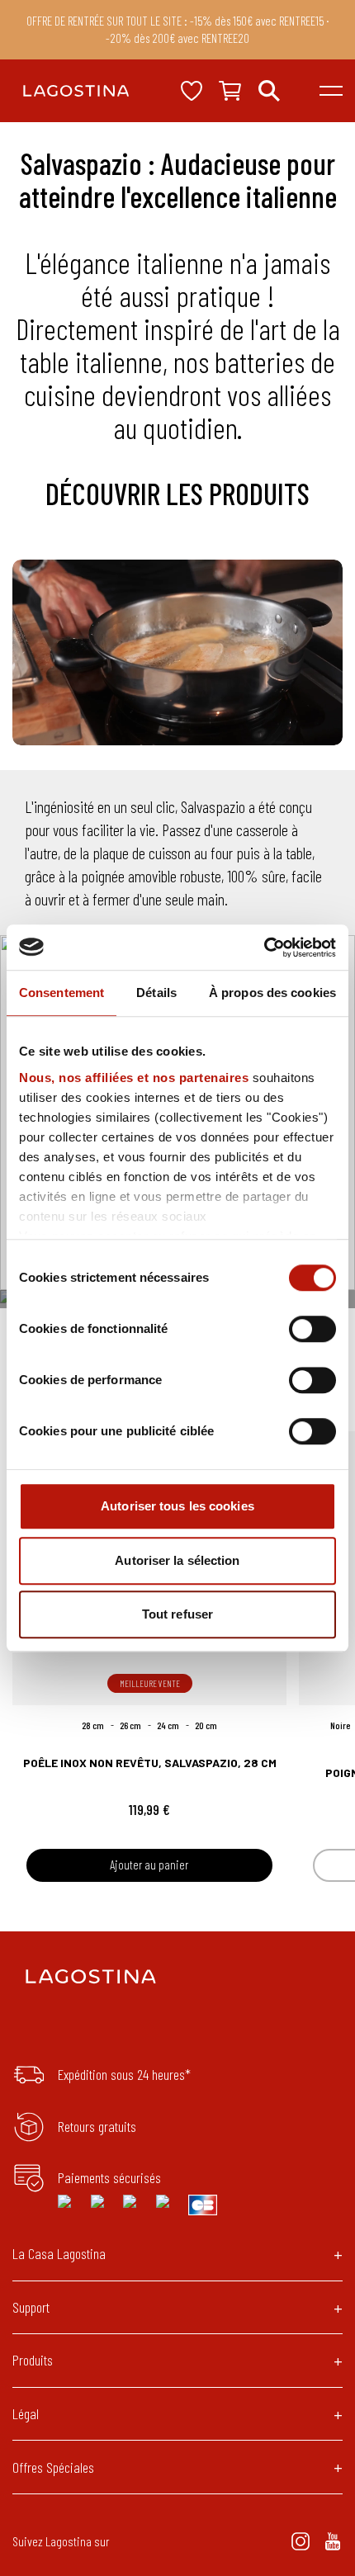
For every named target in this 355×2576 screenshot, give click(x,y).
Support (31, 2307)
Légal (26, 2413)
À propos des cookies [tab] (272, 993)
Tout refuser (177, 1614)
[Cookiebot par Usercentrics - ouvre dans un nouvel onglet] (264, 948)
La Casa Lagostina (59, 2253)
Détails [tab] (156, 993)
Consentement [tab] (62, 993)
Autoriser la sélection (177, 1560)
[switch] (312, 1329)
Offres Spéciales (53, 2467)
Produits (33, 2360)
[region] (177, 652)
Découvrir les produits (177, 493)
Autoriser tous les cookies (177, 1506)
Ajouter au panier (149, 1865)
